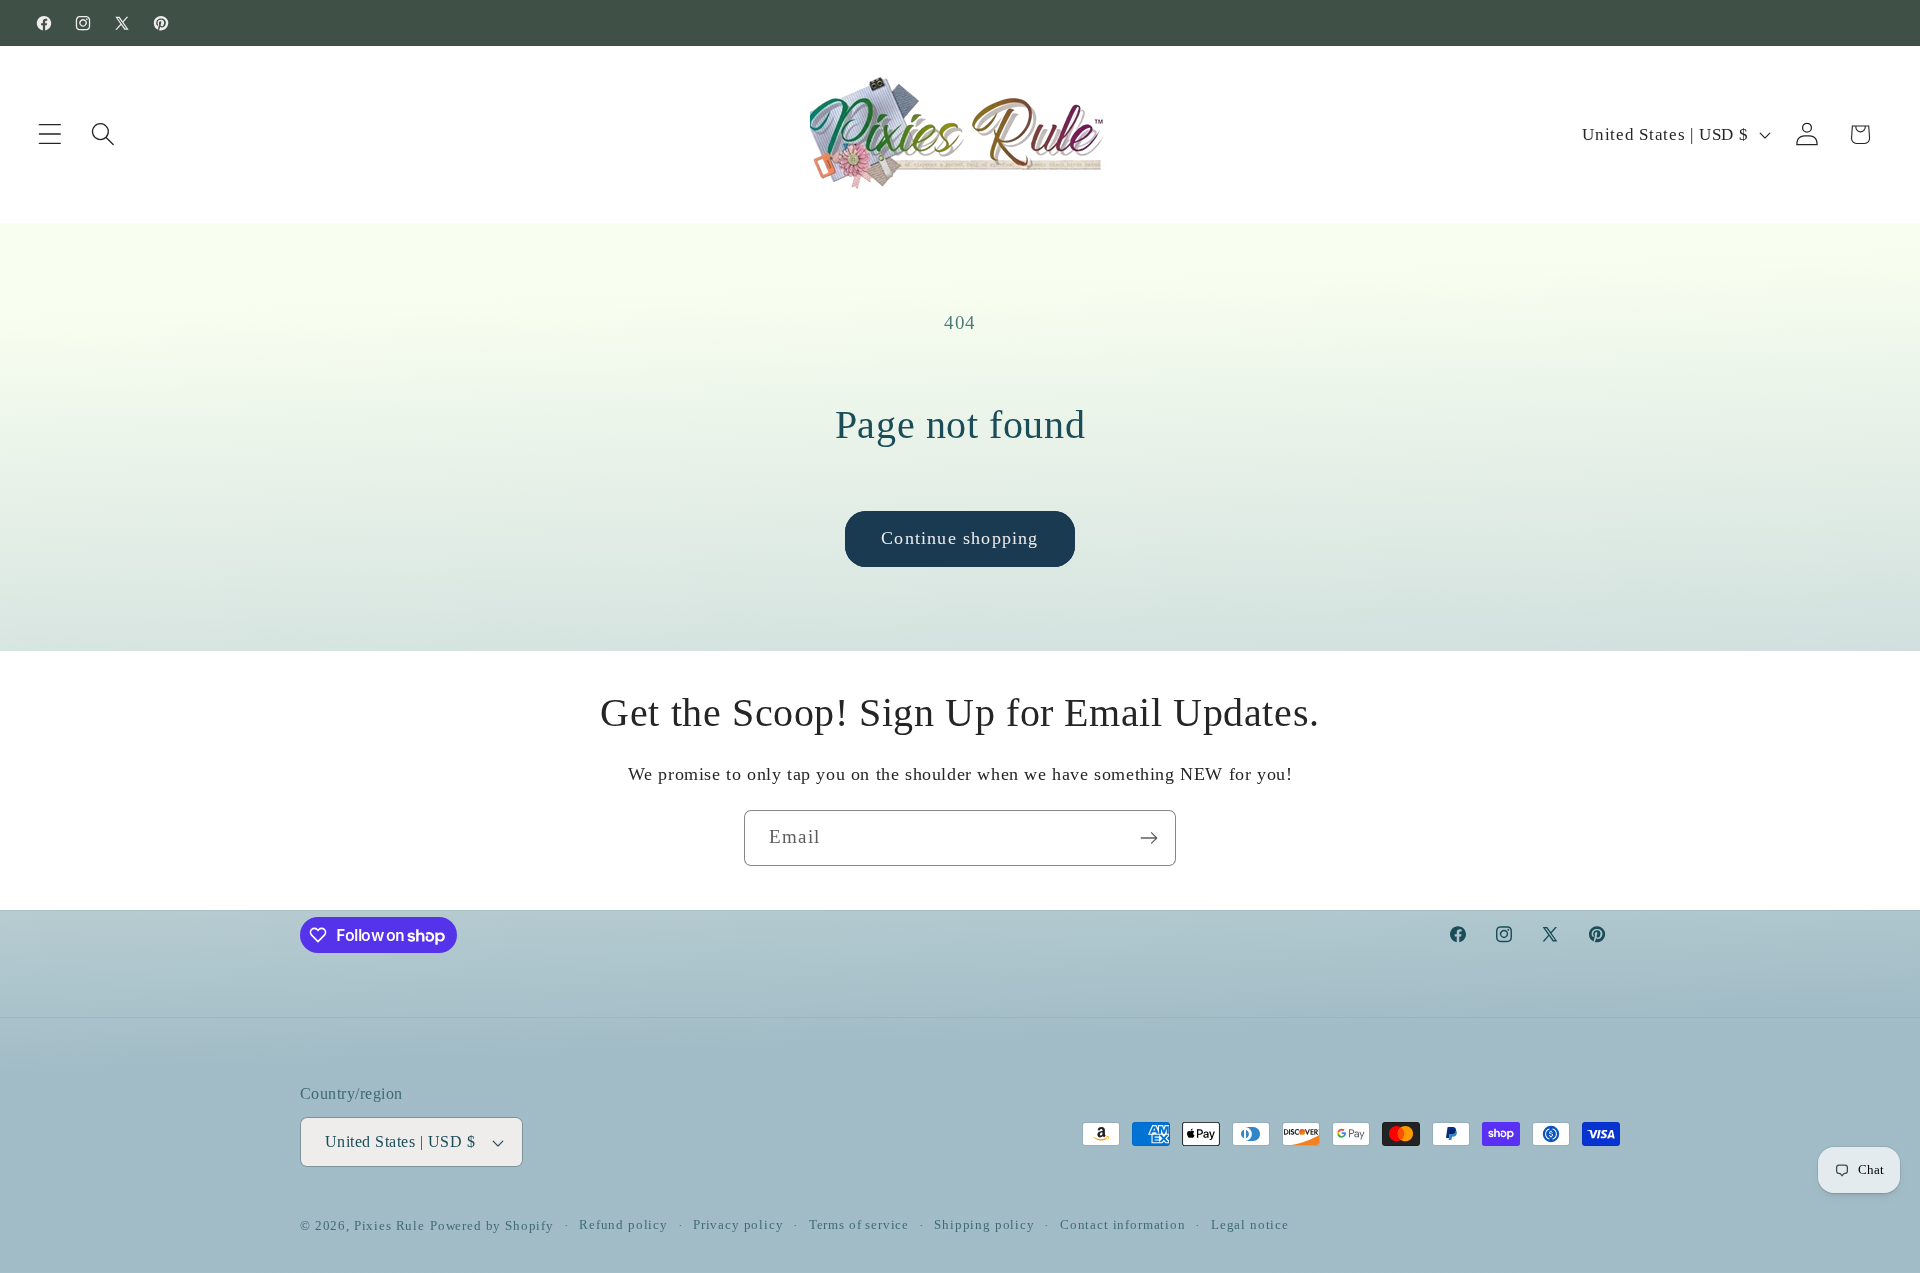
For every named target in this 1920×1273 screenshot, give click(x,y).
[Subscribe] (1148, 838)
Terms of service (859, 1224)
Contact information (1123, 1224)
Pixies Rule (389, 1225)
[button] (50, 134)
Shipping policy (984, 1224)
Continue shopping (959, 538)
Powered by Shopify (492, 1225)
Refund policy (623, 1224)
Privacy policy (738, 1224)
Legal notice (1250, 1224)
